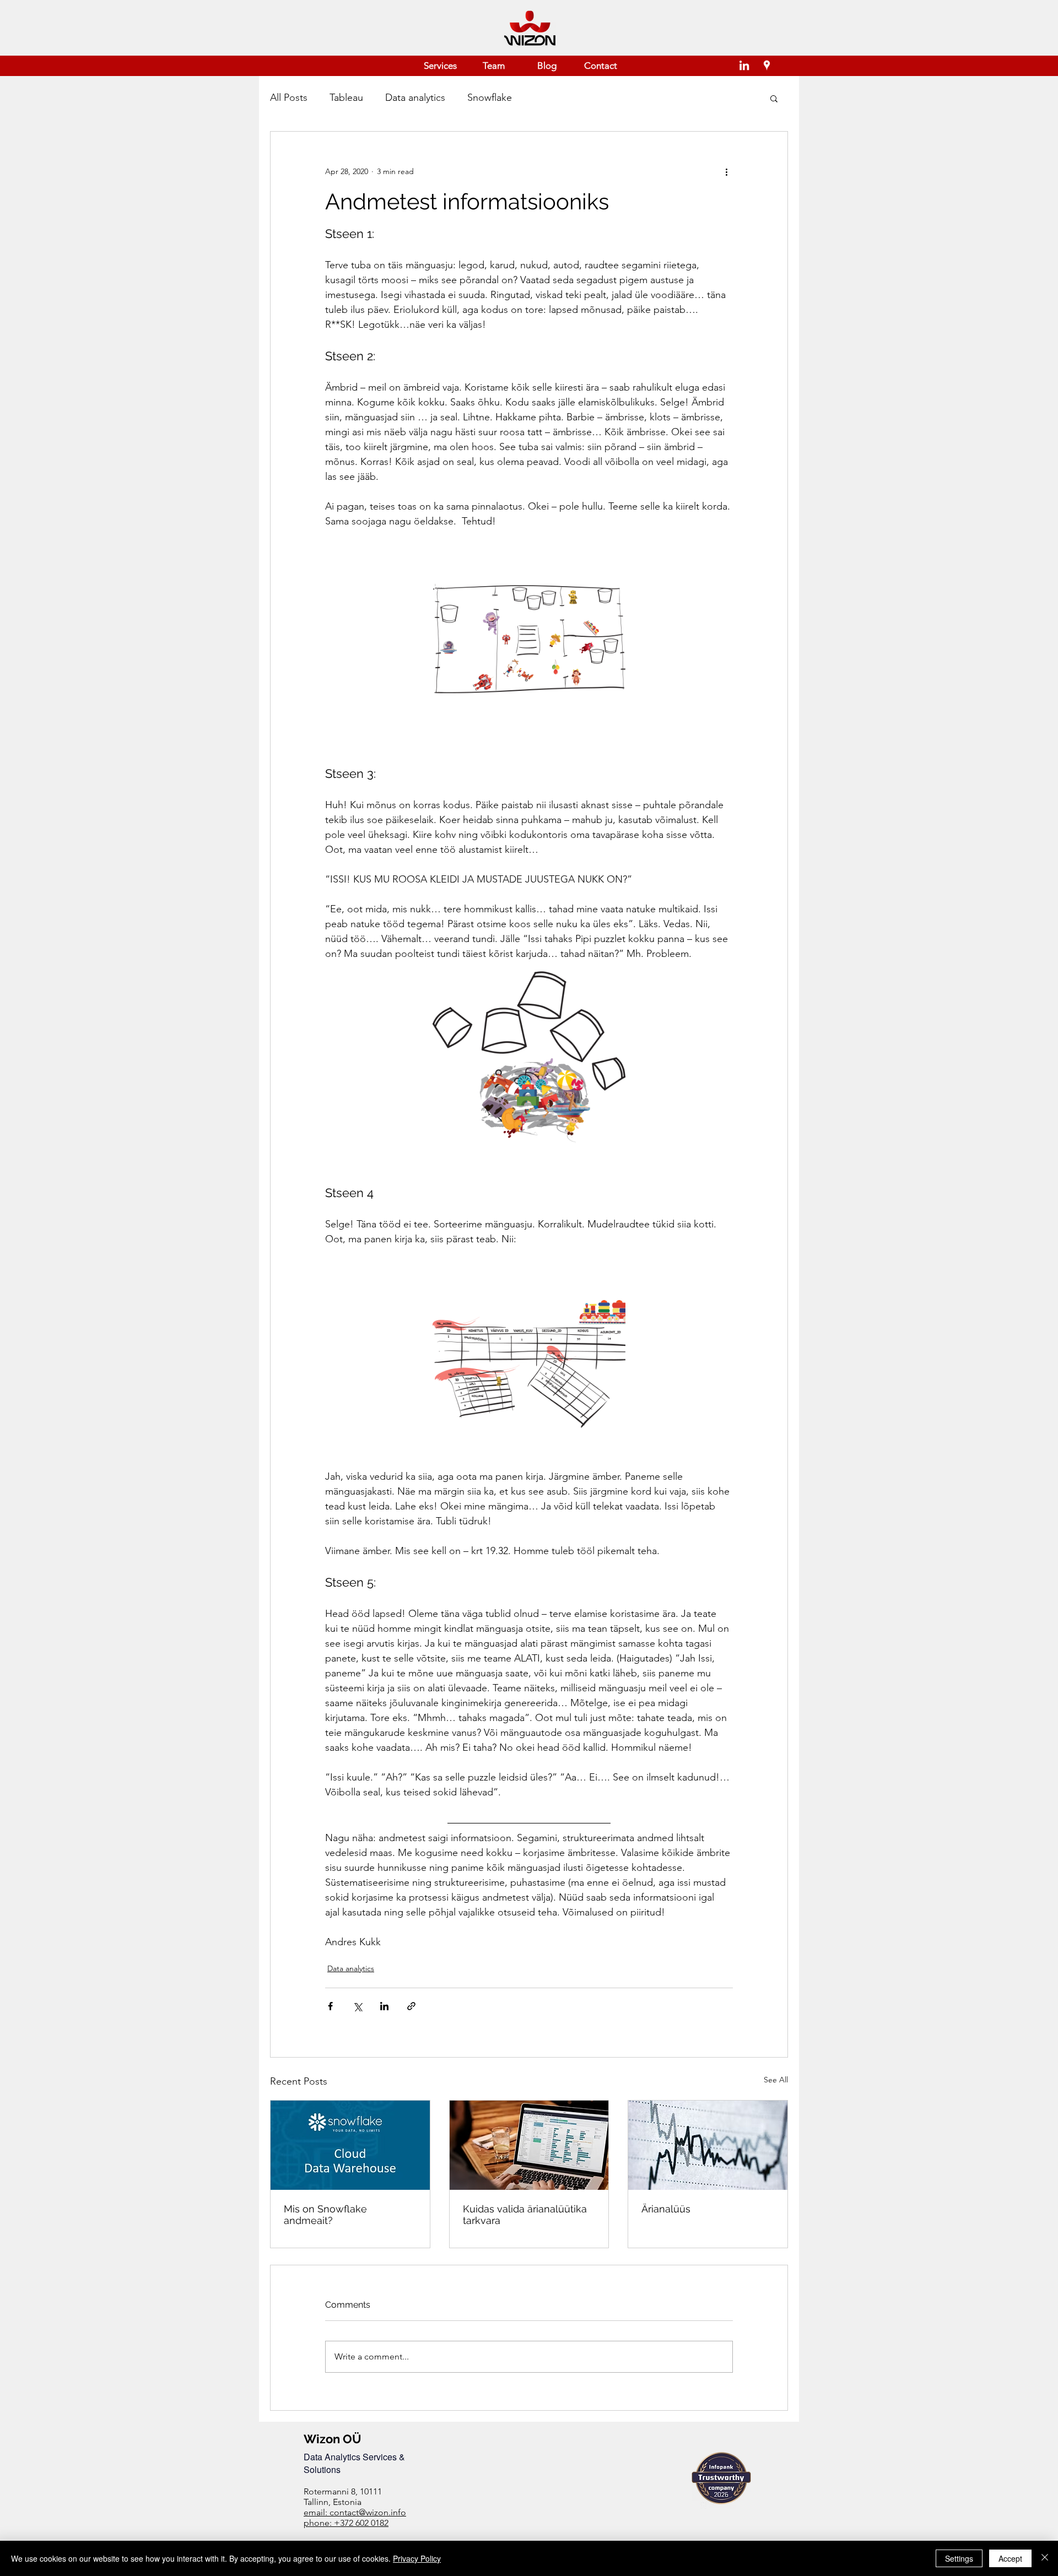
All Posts (289, 98)
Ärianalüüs (666, 2209)
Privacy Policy (417, 2558)
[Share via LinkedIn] (384, 2006)
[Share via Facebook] (330, 2006)
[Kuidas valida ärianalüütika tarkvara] (529, 2145)
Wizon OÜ (333, 2439)
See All (776, 2080)
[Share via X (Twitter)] (357, 2006)
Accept (1010, 2558)
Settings (959, 2558)
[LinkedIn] (744, 65)
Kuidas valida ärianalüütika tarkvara (525, 2215)
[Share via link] (411, 2006)
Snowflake (490, 98)
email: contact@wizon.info (355, 2512)
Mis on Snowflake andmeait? (325, 2215)
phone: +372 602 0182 (346, 2523)
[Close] (1045, 2558)
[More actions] (726, 171)
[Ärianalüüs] (708, 2145)
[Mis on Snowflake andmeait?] (350, 2145)
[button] (774, 98)
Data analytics (415, 98)
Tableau (346, 98)
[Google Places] (767, 65)
